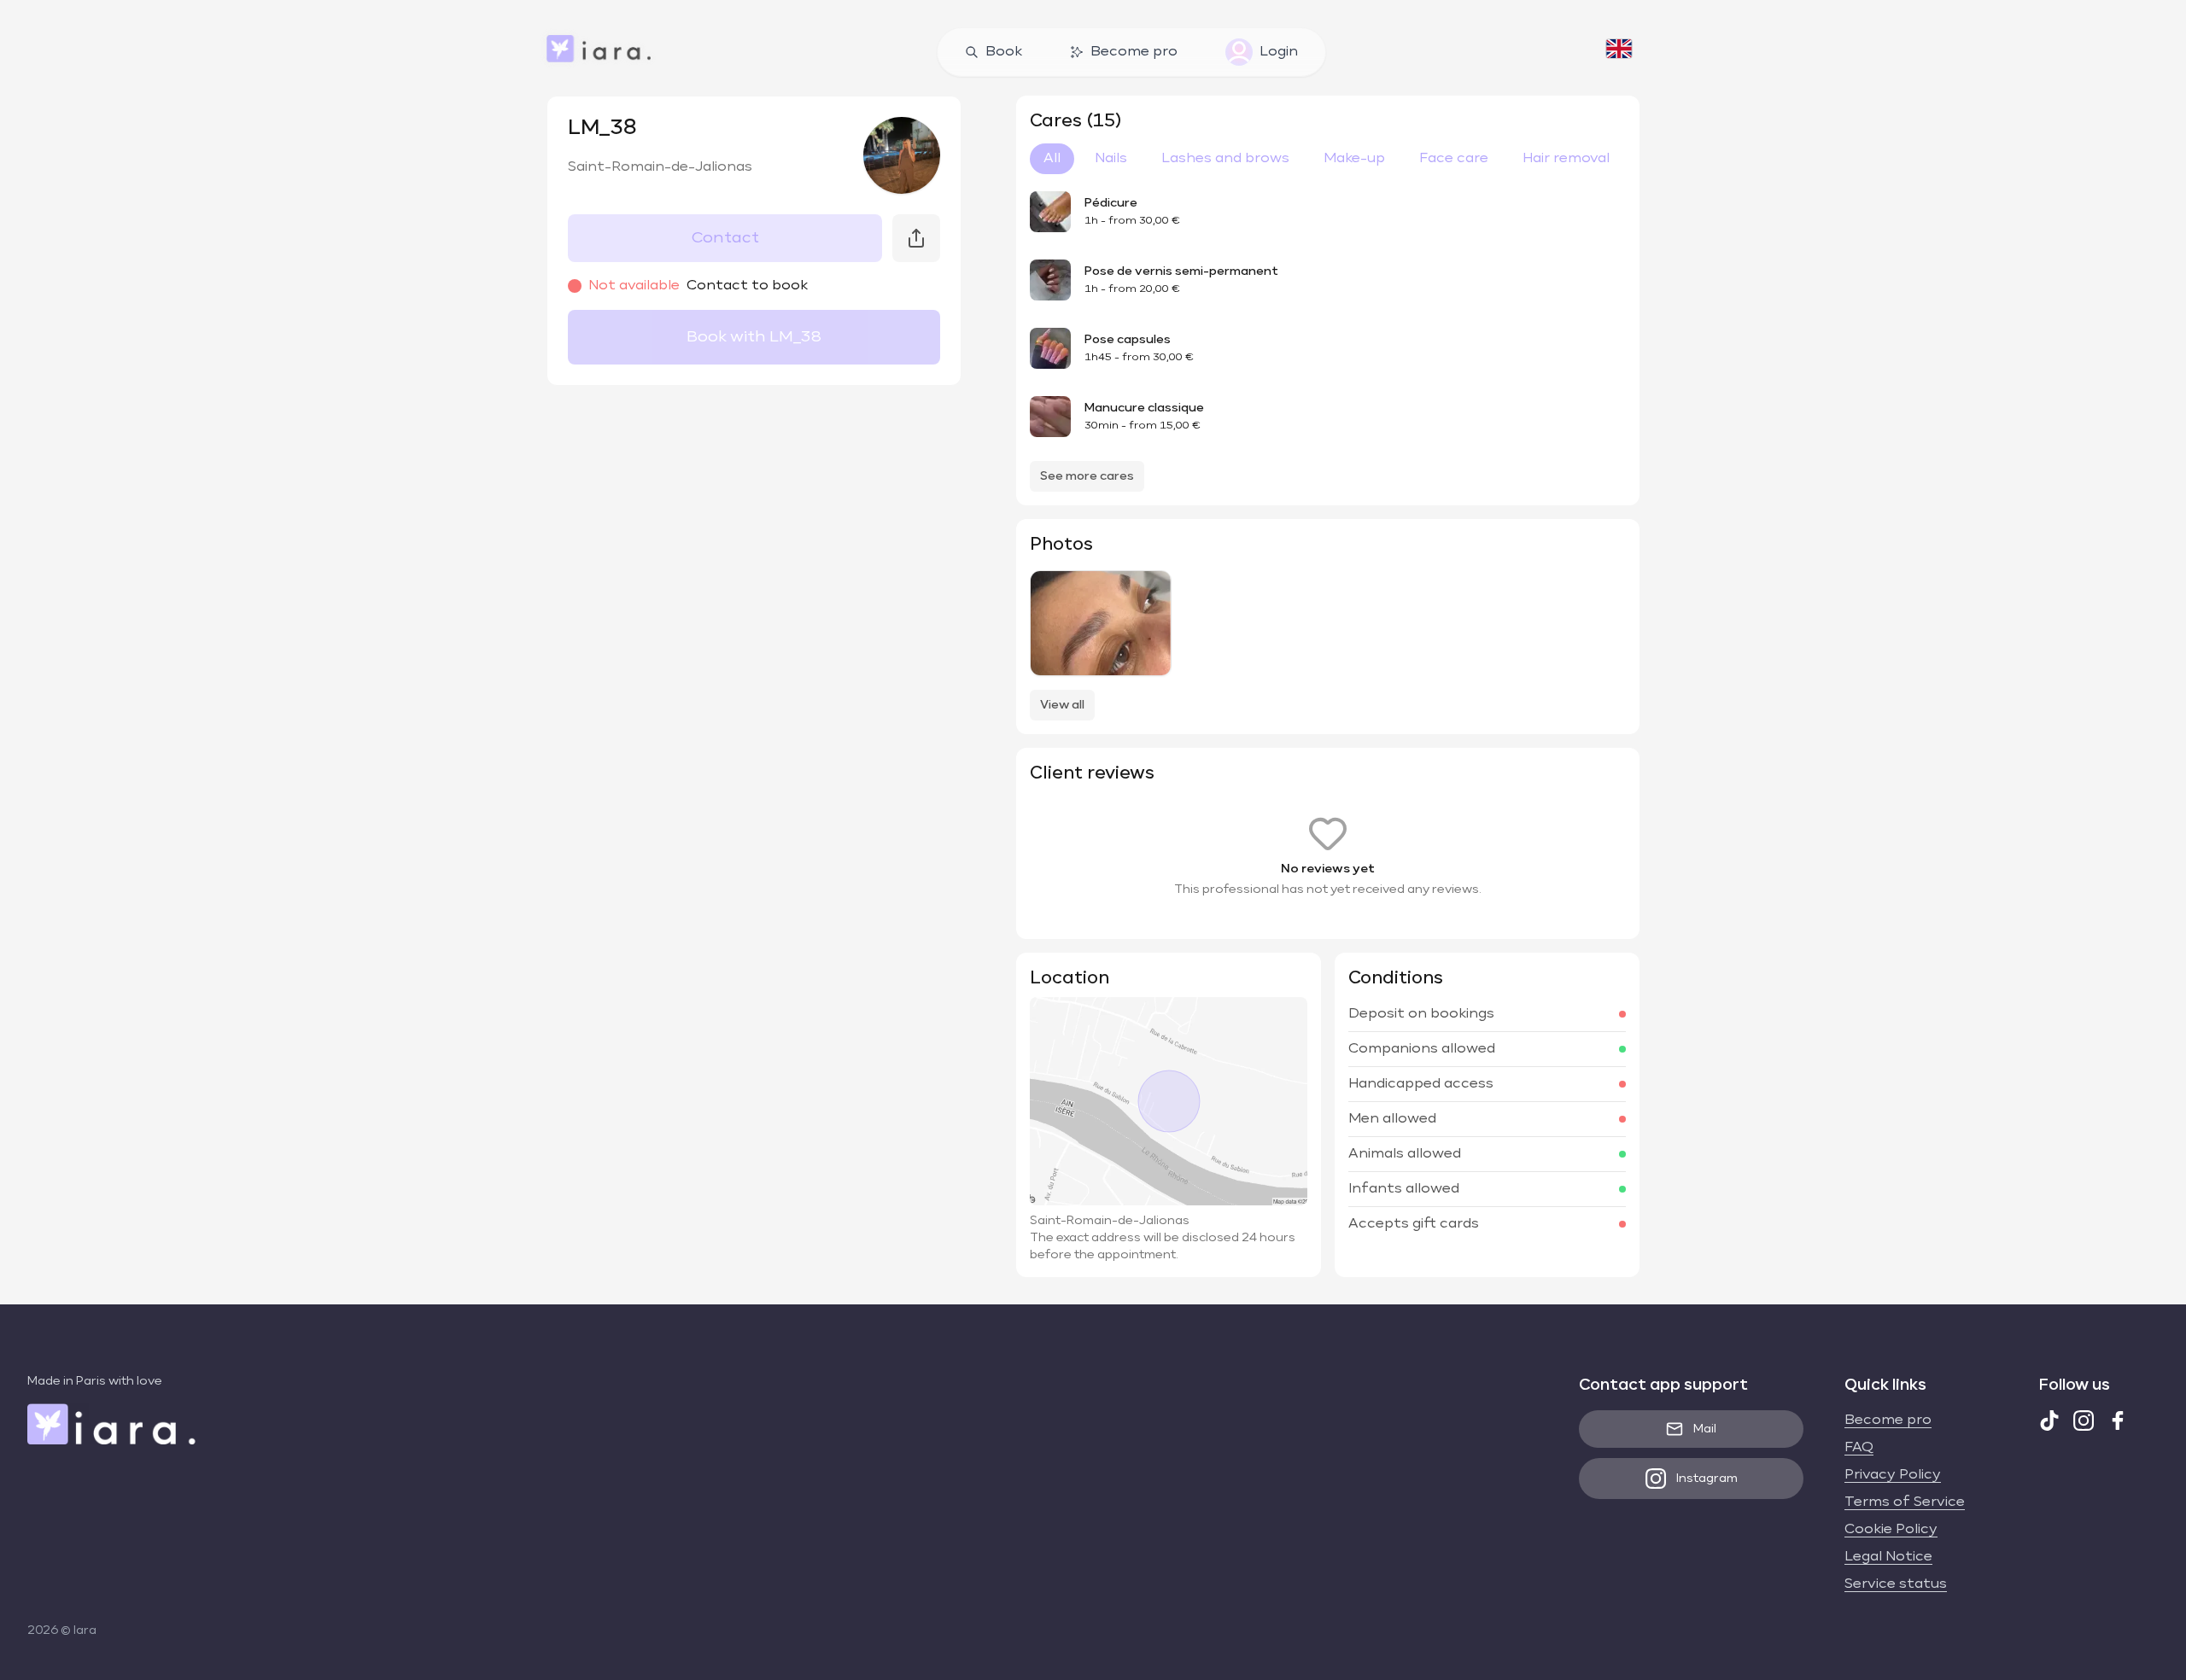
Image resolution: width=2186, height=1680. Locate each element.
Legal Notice (1888, 1557)
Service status (1896, 1584)
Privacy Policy (1893, 1475)
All (1052, 159)
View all (1062, 705)
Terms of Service (1905, 1502)
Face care (1454, 159)
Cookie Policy (1891, 1530)
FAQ (1859, 1448)
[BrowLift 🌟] (1100, 623)
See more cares (1087, 476)
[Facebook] (2118, 1420)
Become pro (1134, 52)
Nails (1111, 159)
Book (1004, 52)
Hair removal (1566, 159)
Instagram (1707, 1479)
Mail (1705, 1429)
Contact (725, 238)
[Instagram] (2084, 1420)
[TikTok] (2049, 1420)
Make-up (1354, 159)
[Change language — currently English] (1619, 52)
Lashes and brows (1225, 159)
